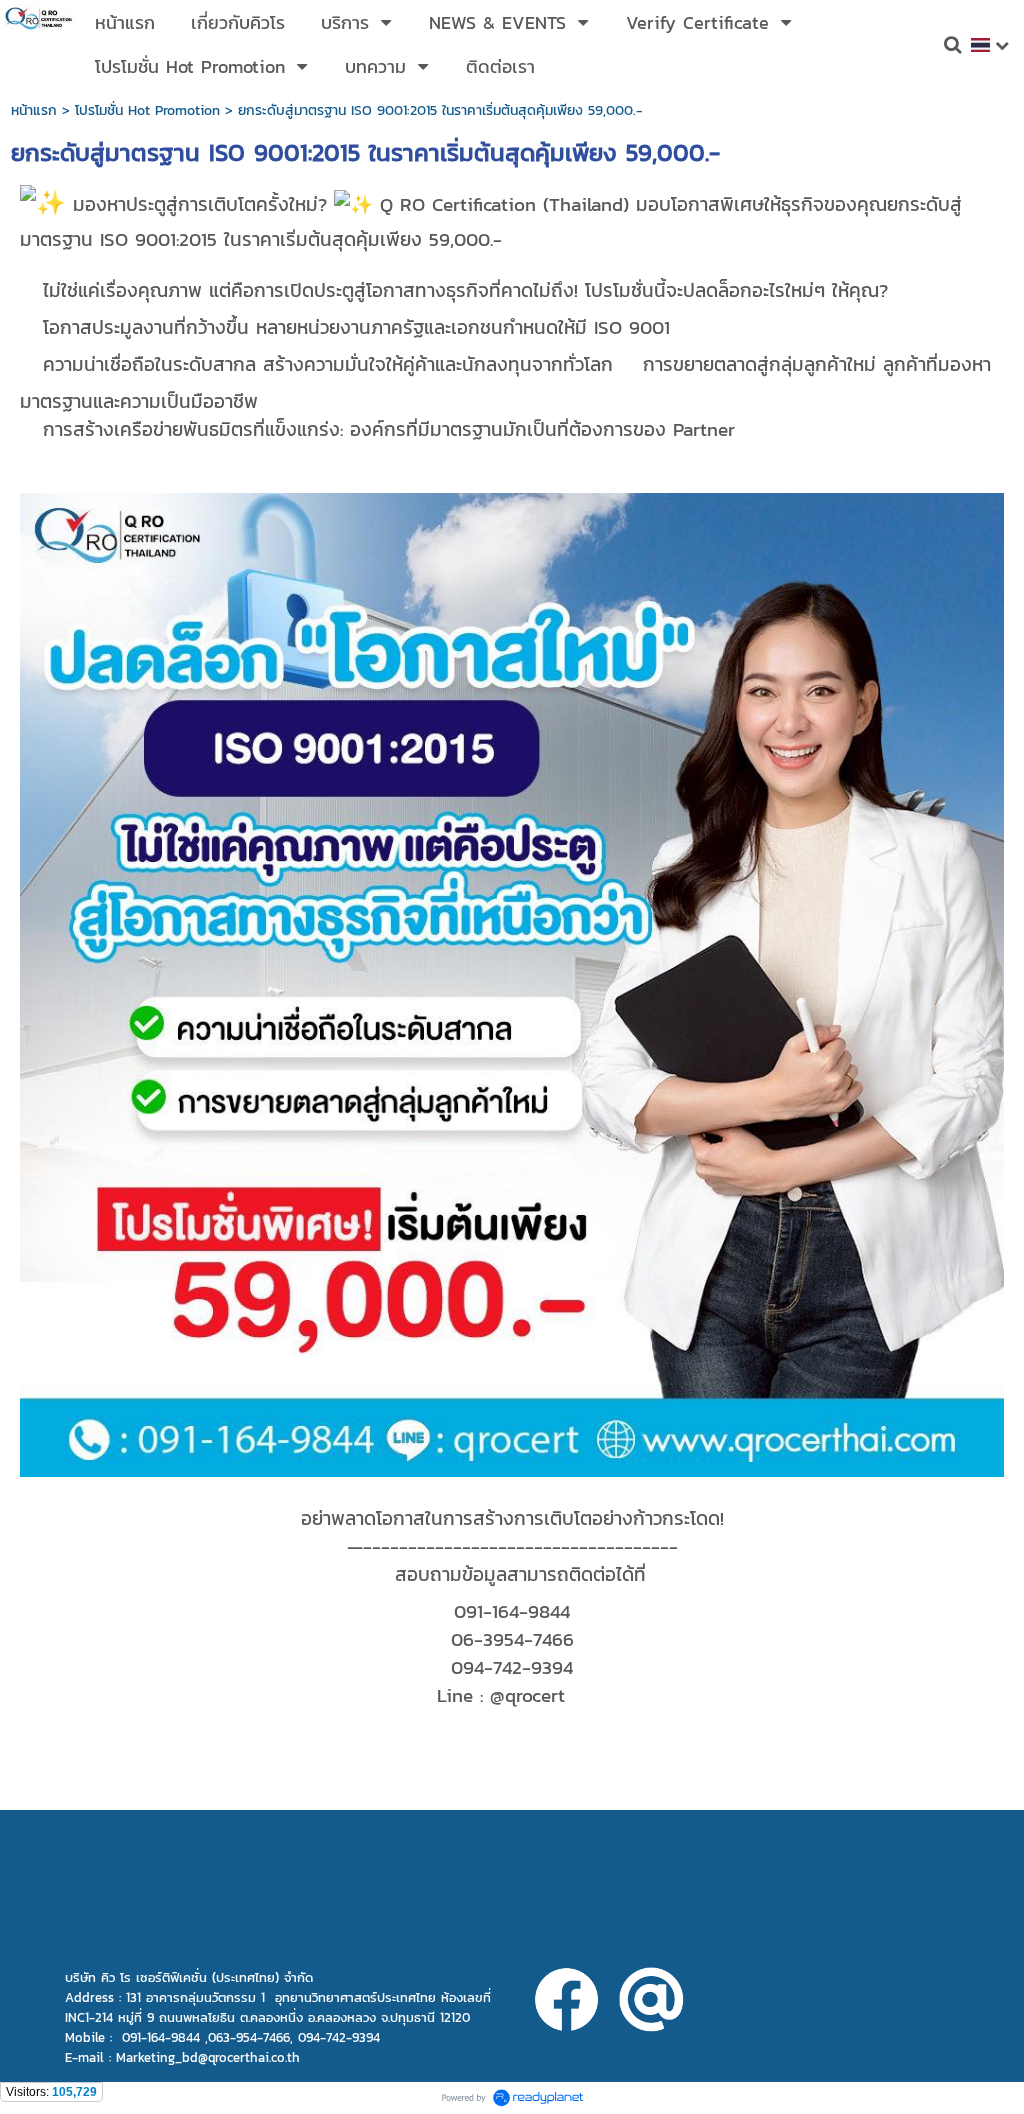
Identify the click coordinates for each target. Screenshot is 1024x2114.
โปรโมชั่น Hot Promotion (147, 110)
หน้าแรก (34, 110)
